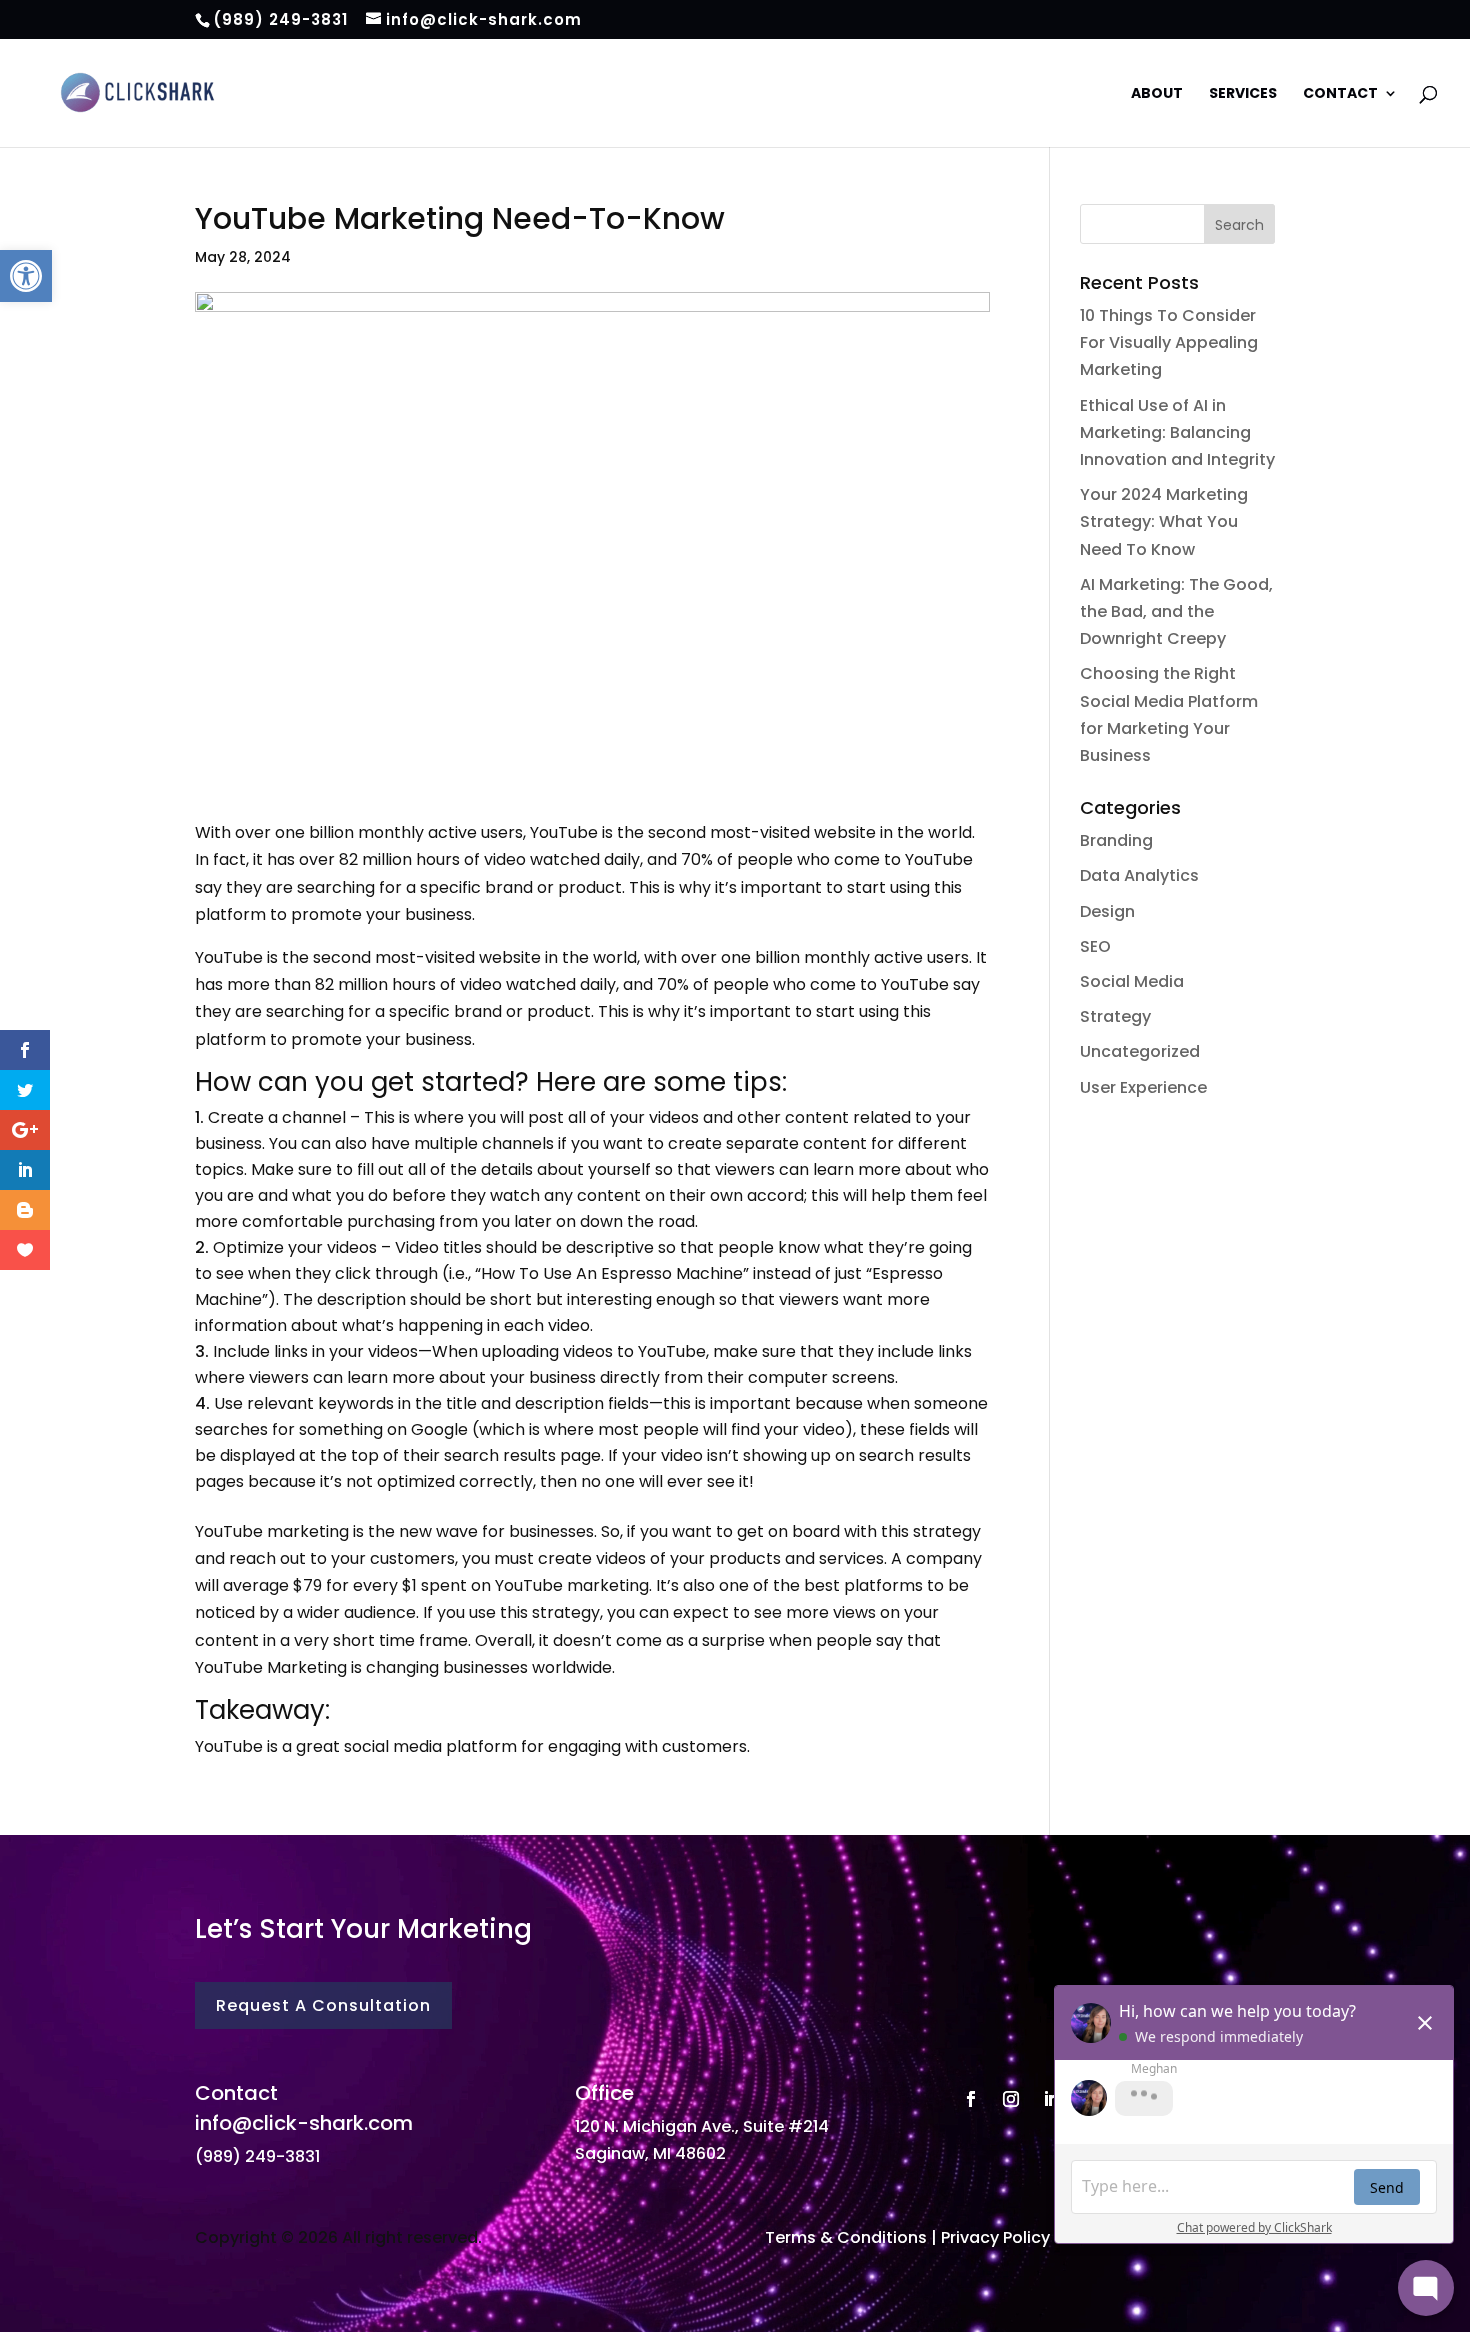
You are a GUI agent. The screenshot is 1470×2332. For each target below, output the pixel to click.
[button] (26, 276)
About (1157, 94)
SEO (1095, 946)
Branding (1116, 840)
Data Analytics (1139, 875)
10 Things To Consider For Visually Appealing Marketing (1169, 342)
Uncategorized (1140, 1051)
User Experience (1143, 1087)
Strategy (1115, 1016)
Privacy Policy (995, 2237)
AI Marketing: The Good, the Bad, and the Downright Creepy (1176, 611)
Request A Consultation (323, 2005)
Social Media (1132, 981)
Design (1107, 911)
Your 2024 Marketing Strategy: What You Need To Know (1164, 521)
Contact (1340, 94)
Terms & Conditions (846, 2237)
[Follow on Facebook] (971, 2099)
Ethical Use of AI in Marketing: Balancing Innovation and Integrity (1177, 432)
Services (1243, 94)
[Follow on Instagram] (1011, 2099)
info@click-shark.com (304, 2123)
